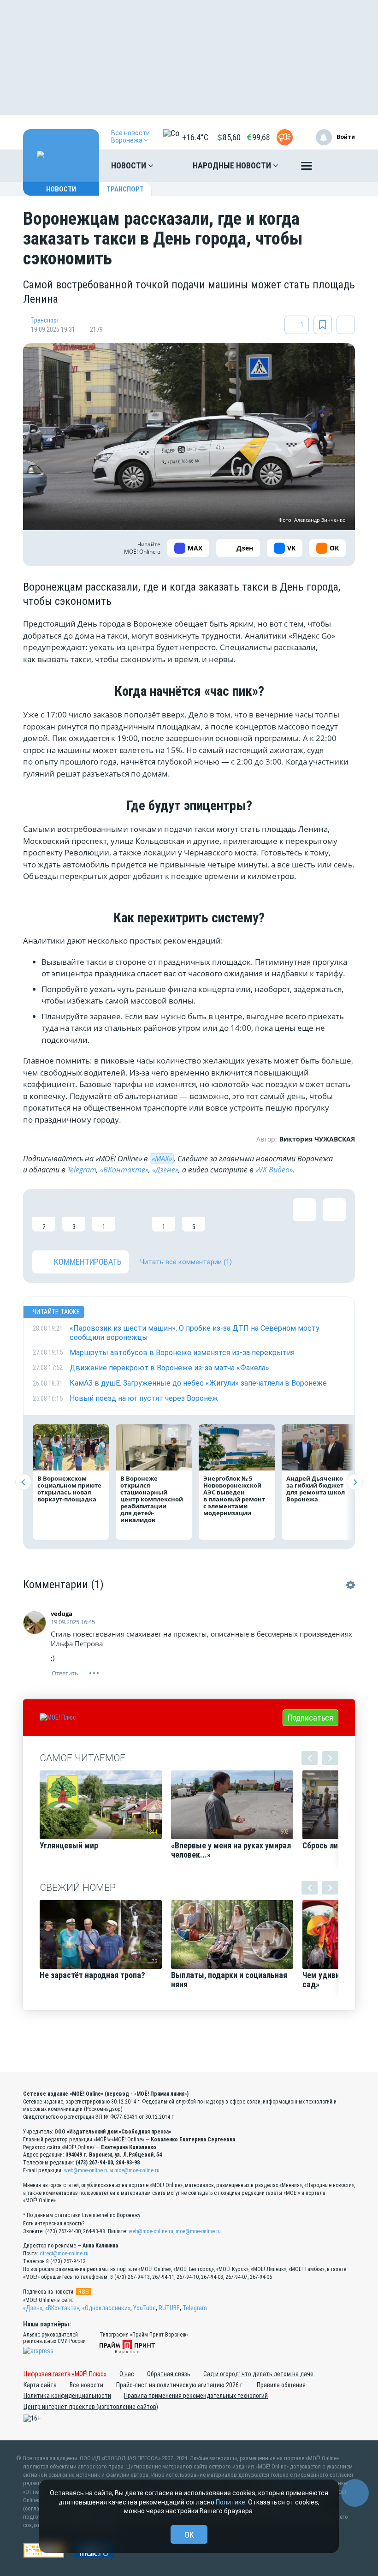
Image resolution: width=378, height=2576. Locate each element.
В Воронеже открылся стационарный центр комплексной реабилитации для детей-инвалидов (152, 1499)
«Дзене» (165, 1170)
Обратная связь (169, 2374)
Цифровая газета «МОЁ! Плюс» (65, 2374)
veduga (62, 1614)
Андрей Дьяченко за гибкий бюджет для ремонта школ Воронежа (316, 1489)
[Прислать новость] (285, 137)
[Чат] (355, 2493)
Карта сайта (40, 2385)
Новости (130, 165)
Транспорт (125, 189)
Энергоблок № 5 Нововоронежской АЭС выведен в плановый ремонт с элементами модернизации (234, 1496)
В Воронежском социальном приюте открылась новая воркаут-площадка (69, 1489)
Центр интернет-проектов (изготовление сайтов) (91, 2407)
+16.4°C (195, 137)
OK (189, 2535)
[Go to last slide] (23, 1482)
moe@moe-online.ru (137, 2170)
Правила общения (281, 2385)
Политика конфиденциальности (67, 2396)
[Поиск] (339, 166)
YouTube (145, 2308)
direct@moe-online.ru (64, 2253)
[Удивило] (134, 1215)
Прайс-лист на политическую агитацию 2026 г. (180, 2385)
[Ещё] (307, 168)
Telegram (82, 1170)
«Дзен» (33, 2308)
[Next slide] (355, 1482)
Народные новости (233, 165)
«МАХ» (162, 1159)
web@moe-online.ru (86, 2170)
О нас (127, 2374)
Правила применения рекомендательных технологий (196, 2396)
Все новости (86, 2385)
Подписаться (310, 1718)
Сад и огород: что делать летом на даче (258, 2374)
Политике (230, 2502)
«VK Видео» (274, 1170)
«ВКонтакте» (124, 1170)
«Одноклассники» (106, 2308)
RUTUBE (169, 2308)
